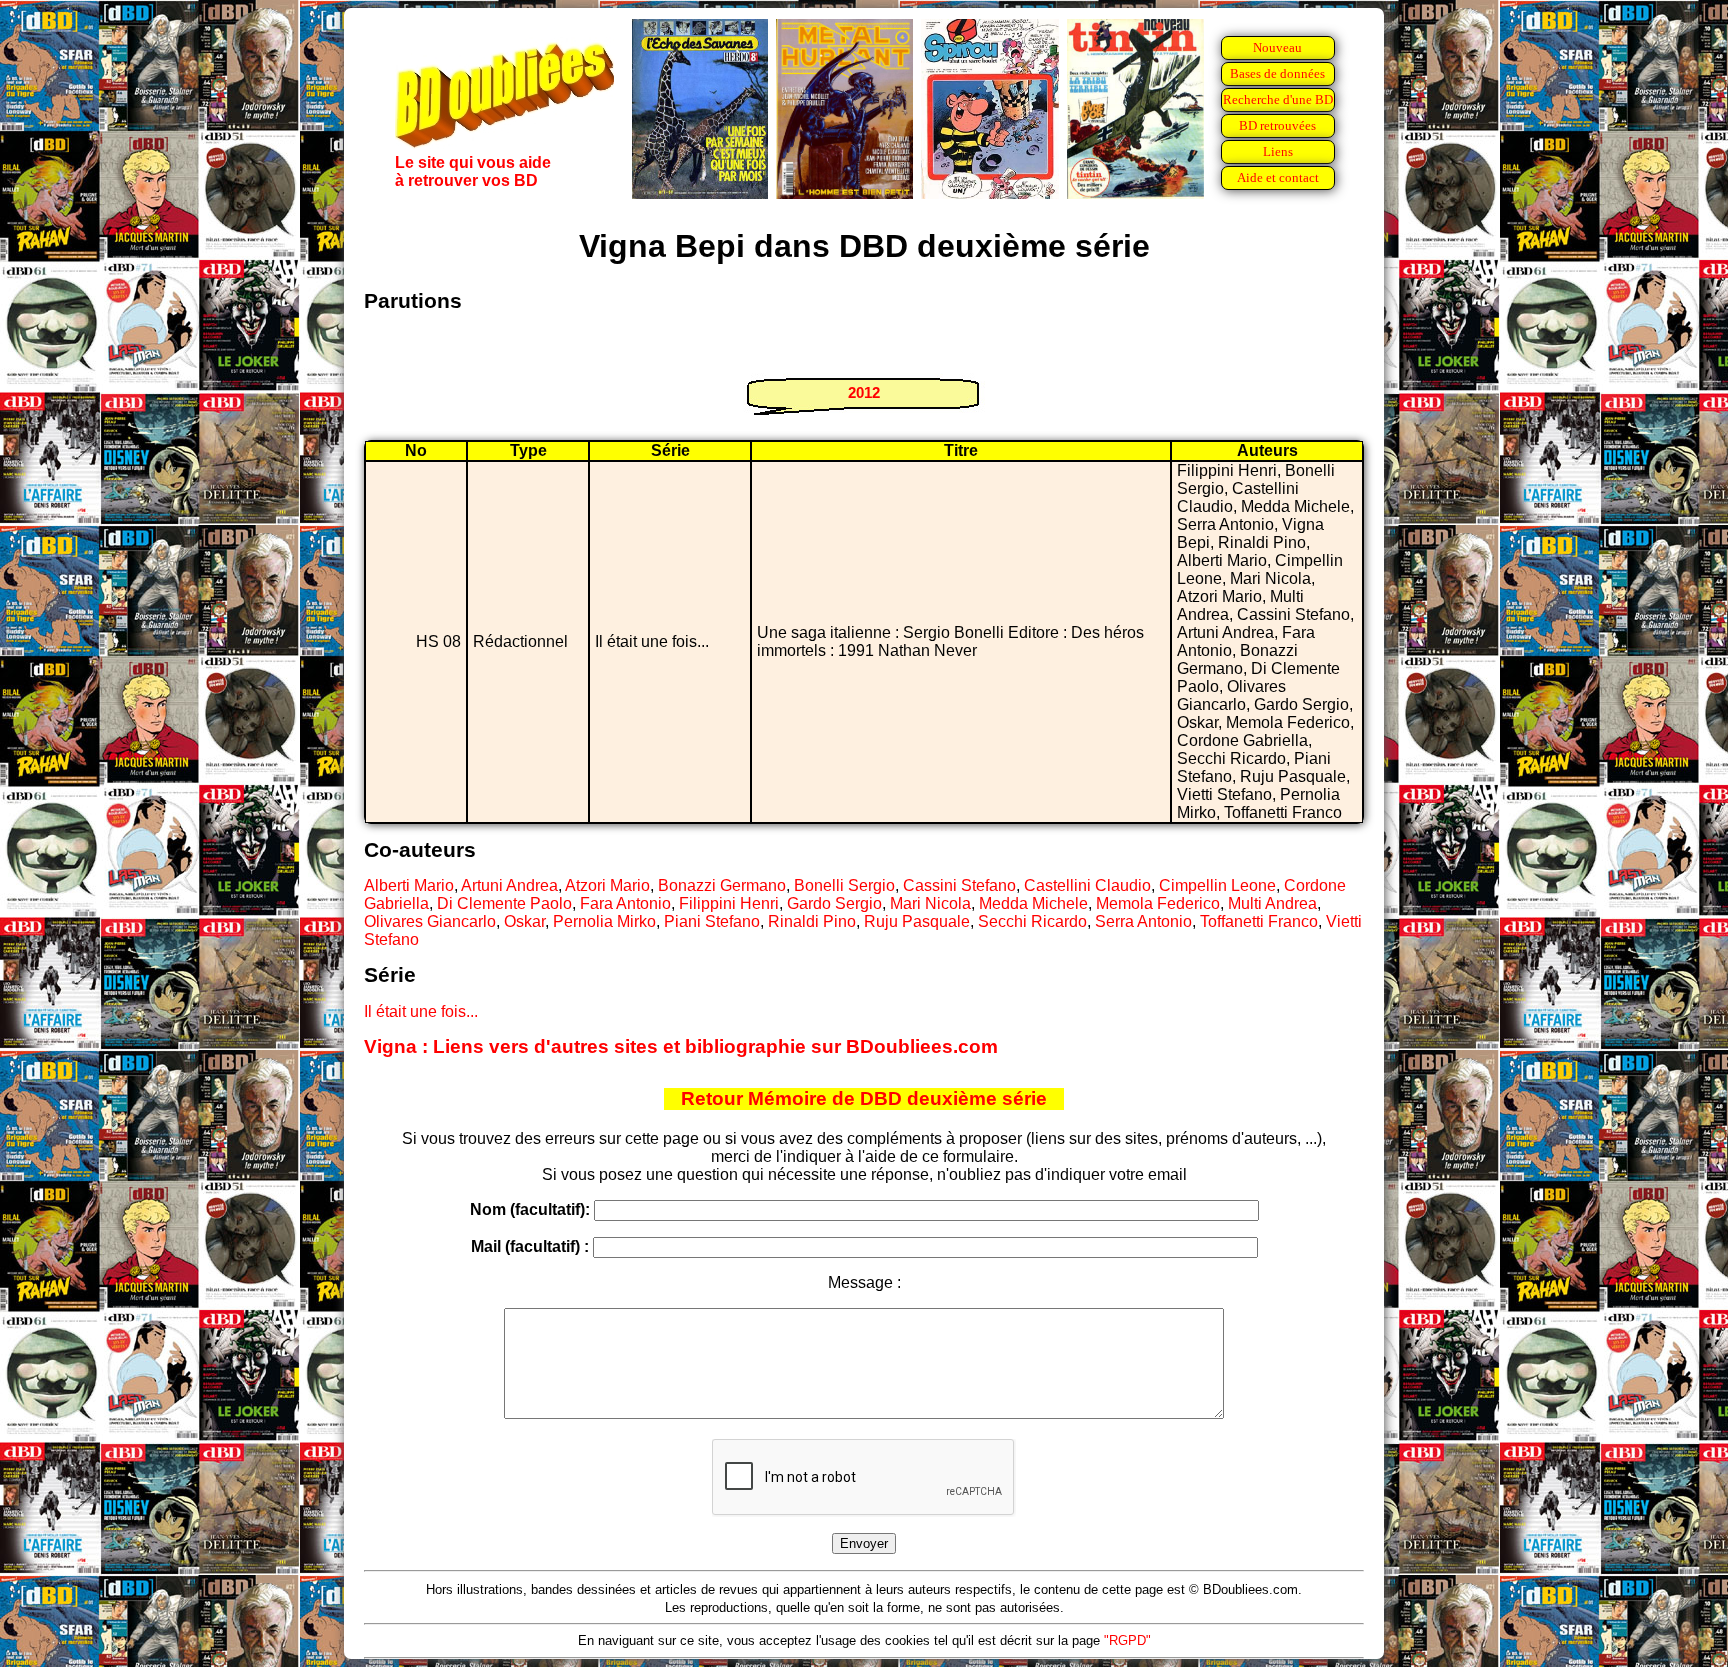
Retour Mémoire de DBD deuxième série (864, 1098)
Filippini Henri (729, 903)
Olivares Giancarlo (430, 921)
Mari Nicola (930, 903)
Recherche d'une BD (1278, 99)
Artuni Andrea (509, 885)
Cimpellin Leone (1217, 885)
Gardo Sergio (834, 903)
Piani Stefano (712, 921)
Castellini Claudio (1087, 885)
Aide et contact (1278, 177)
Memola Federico (1158, 903)
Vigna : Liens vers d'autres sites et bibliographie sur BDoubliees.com (681, 1046)
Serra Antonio (1143, 921)
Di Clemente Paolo (504, 903)
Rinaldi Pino (812, 921)
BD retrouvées (1277, 125)
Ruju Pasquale (917, 921)
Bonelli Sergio (844, 885)
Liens (1278, 151)
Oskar (524, 921)
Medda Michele (1033, 903)
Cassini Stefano (959, 885)
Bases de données (1277, 73)
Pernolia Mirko (604, 921)
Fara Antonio (625, 903)
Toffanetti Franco (1259, 921)
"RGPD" (1127, 1640)
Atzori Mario (607, 885)
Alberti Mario (409, 885)
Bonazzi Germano (722, 885)
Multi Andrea (1272, 903)
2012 (864, 392)
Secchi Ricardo (1032, 921)
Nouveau (1277, 47)
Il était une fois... (421, 1011)
